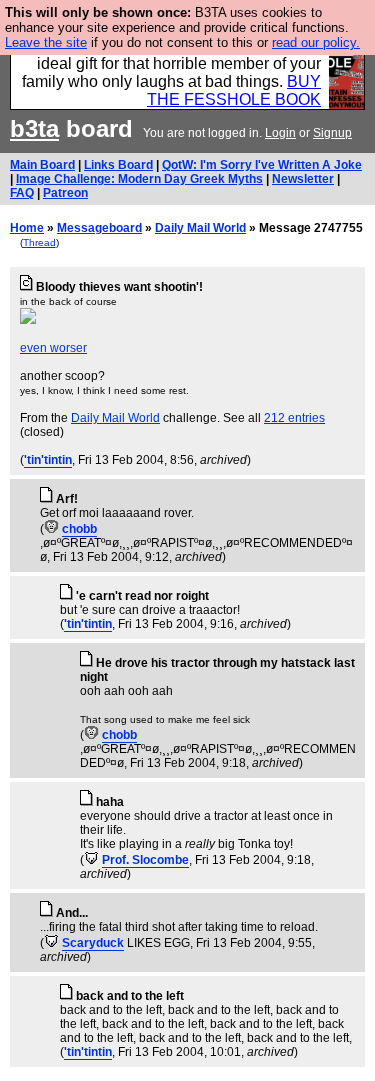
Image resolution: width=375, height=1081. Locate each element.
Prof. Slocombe (145, 860)
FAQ (22, 193)
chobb (79, 529)
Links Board (118, 165)
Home (27, 228)
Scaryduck (93, 943)
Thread (39, 242)
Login (280, 133)
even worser (53, 348)
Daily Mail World (200, 228)
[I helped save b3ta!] (51, 529)
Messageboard (99, 228)
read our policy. (316, 42)
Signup (332, 133)
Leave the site (46, 42)
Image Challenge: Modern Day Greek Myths (139, 179)
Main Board (42, 165)
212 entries (294, 418)
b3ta (34, 128)
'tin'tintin (48, 460)
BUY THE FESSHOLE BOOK (234, 90)
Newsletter (303, 179)
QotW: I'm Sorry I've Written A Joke (262, 165)
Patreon (65, 193)
